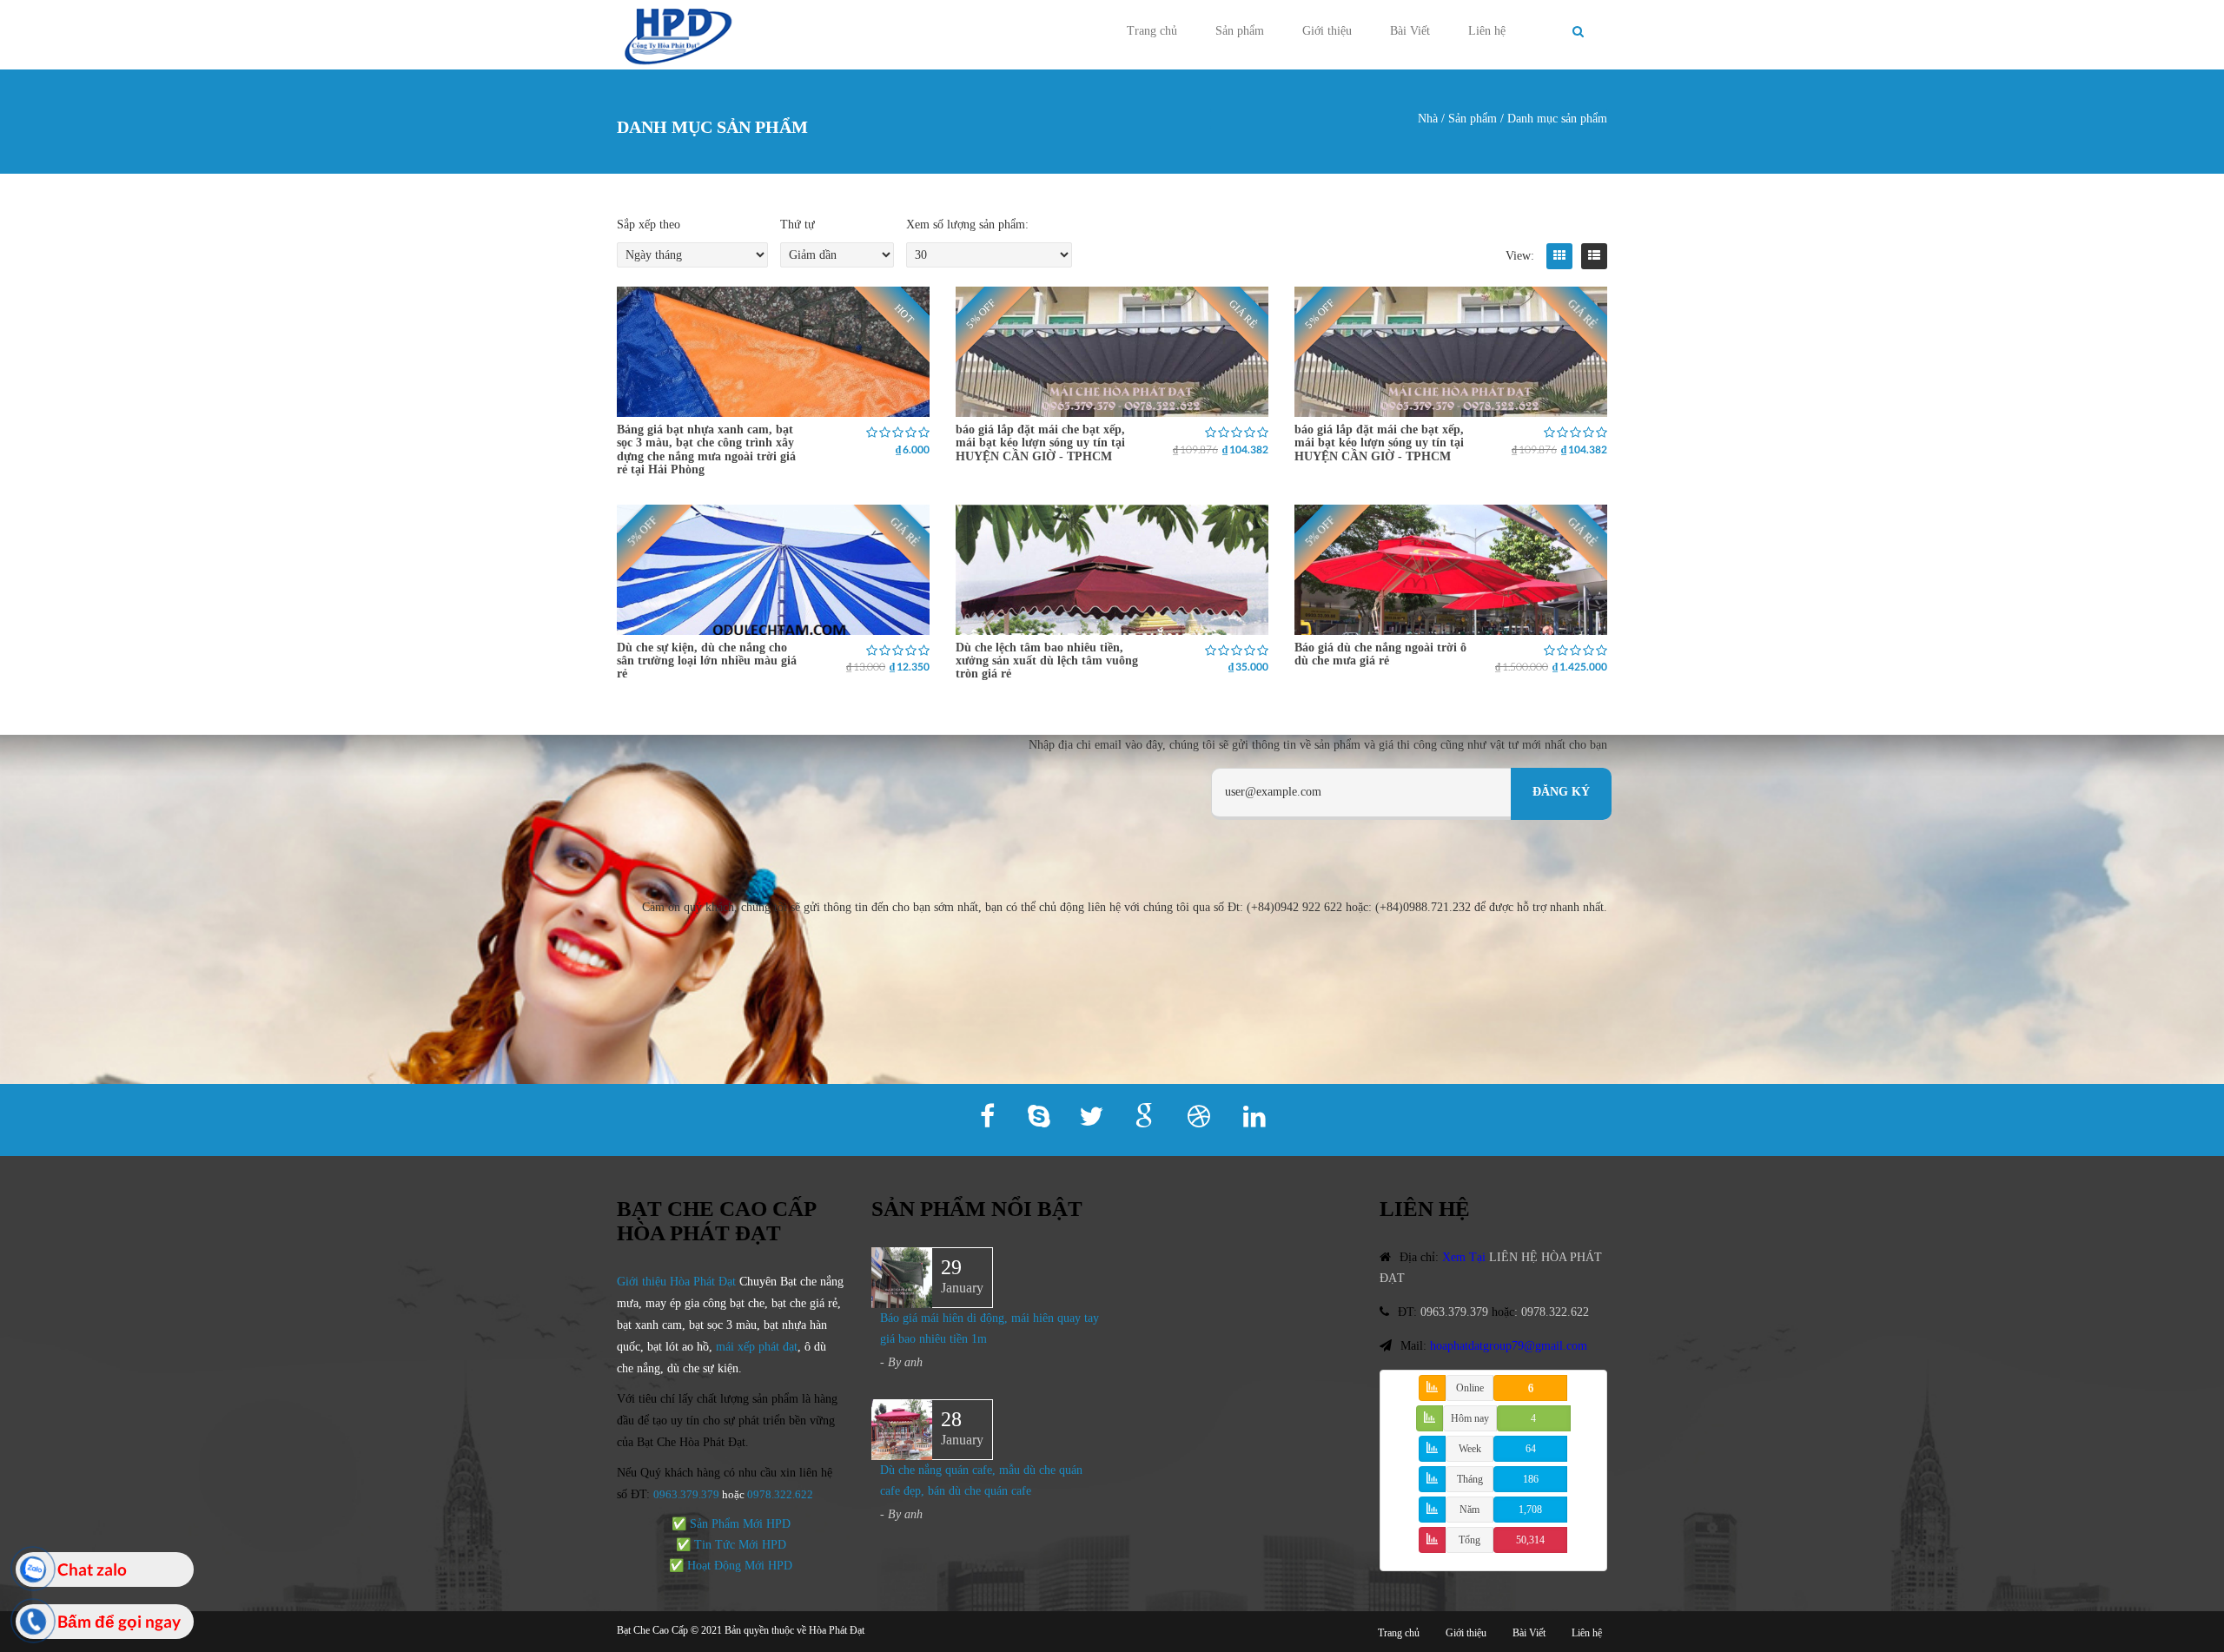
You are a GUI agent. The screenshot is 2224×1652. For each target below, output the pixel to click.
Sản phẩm (1240, 31)
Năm (1469, 1510)
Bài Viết (1410, 31)
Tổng (1469, 1540)
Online (1470, 1388)
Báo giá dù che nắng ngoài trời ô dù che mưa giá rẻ (1380, 654)
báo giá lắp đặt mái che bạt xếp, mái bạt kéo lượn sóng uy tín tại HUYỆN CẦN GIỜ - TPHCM (1040, 443)
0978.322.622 (1555, 1312)
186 (1531, 1479)
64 (1531, 1449)
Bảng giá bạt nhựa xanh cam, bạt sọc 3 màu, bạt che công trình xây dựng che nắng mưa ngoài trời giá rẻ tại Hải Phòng (706, 449)
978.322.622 (783, 1494)
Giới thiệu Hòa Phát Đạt (676, 1282)
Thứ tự (798, 225)
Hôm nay (1470, 1418)
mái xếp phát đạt (757, 1347)
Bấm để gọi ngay (119, 1621)
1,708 (1530, 1510)
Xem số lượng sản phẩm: (967, 225)
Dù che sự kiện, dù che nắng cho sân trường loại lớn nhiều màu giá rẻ (707, 661)
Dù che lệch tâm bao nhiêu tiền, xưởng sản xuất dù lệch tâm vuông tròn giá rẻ (1047, 661)
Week (1470, 1449)
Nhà (1428, 119)
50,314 (1530, 1540)
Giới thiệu (1327, 31)
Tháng (1470, 1479)
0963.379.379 (686, 1494)
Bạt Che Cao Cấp (652, 1630)
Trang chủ (1152, 31)
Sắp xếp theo (649, 225)
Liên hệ (1487, 31)
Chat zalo (92, 1569)
